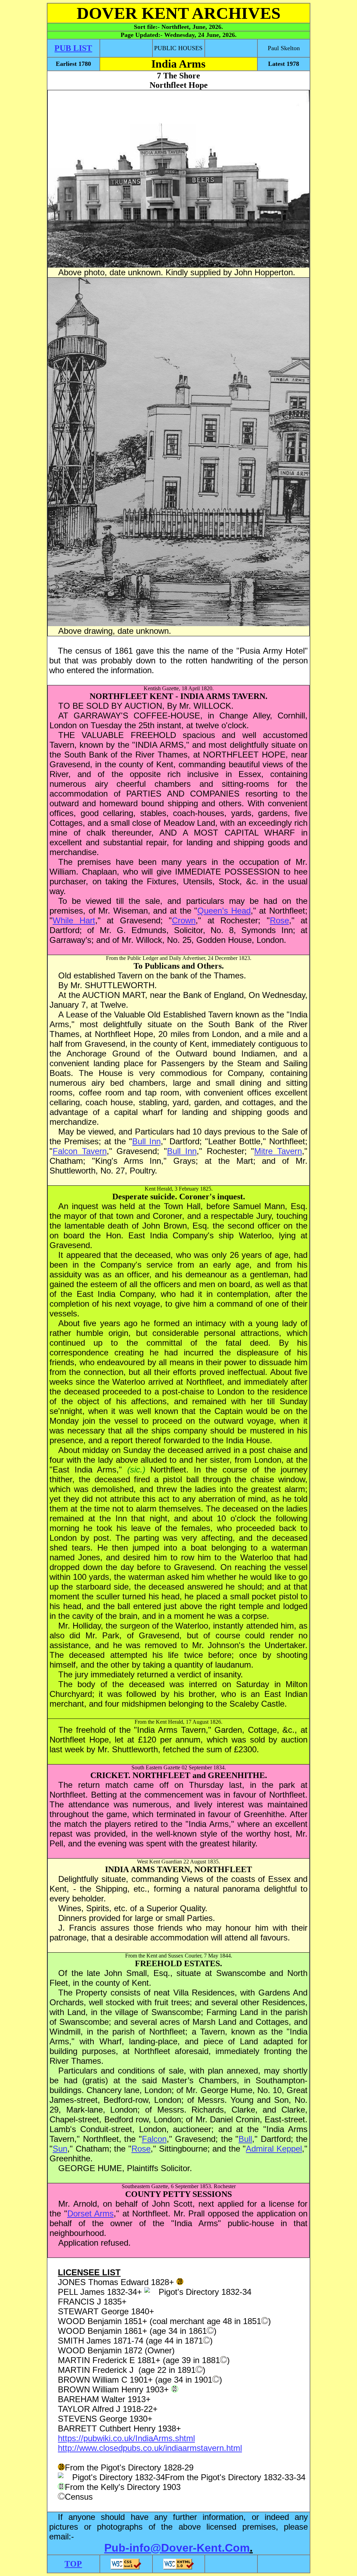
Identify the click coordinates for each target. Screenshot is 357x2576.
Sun (60, 2149)
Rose (279, 920)
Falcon (154, 2139)
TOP (73, 2564)
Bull (245, 2139)
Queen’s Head (224, 911)
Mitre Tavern (278, 1151)
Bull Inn (146, 1141)
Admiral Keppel (274, 2149)
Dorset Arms (91, 2213)
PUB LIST (73, 48)
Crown (184, 920)
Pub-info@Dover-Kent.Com (177, 2548)
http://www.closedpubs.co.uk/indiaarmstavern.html (150, 2448)
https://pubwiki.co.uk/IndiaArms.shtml (126, 2438)
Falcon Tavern (80, 1151)
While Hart (74, 920)
